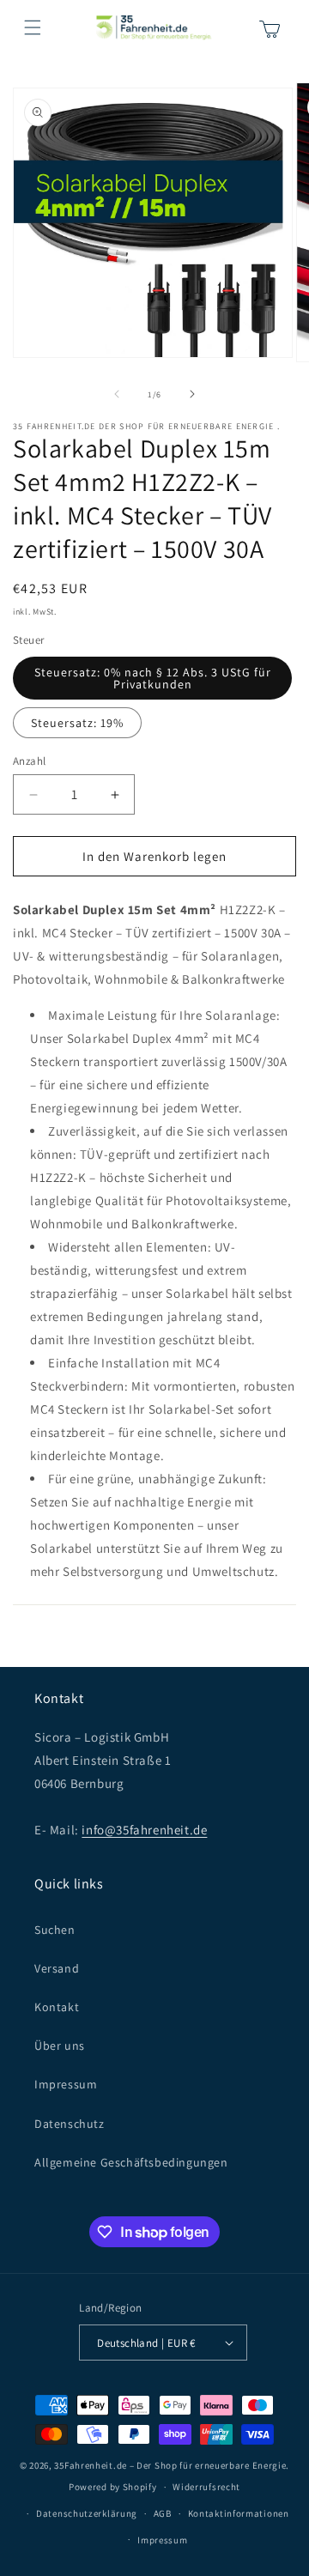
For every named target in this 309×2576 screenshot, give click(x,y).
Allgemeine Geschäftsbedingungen (131, 2162)
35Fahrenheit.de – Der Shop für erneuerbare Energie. (172, 2465)
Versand (57, 1968)
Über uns (60, 2046)
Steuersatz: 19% (77, 723)
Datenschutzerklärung (87, 2513)
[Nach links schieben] (117, 394)
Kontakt (57, 2007)
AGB (163, 2513)
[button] (33, 27)
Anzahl (29, 761)
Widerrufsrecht (206, 2487)
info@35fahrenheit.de (144, 1830)
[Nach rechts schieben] (192, 394)
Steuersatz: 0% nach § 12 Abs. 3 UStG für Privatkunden (153, 678)
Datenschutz (70, 2124)
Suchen (55, 1930)
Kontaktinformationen (239, 2513)
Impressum (66, 2084)
